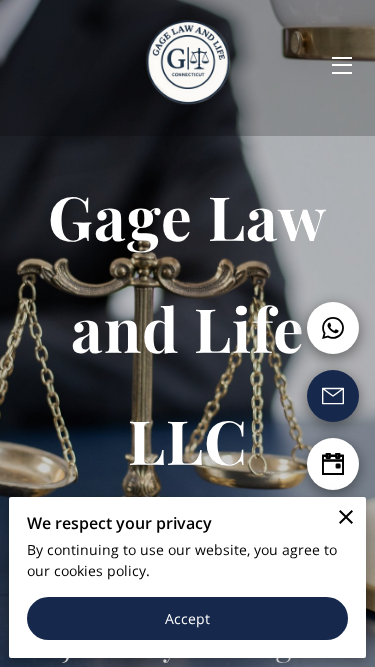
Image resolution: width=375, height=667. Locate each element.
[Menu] (340, 65)
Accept (188, 618)
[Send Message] (333, 396)
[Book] (333, 464)
